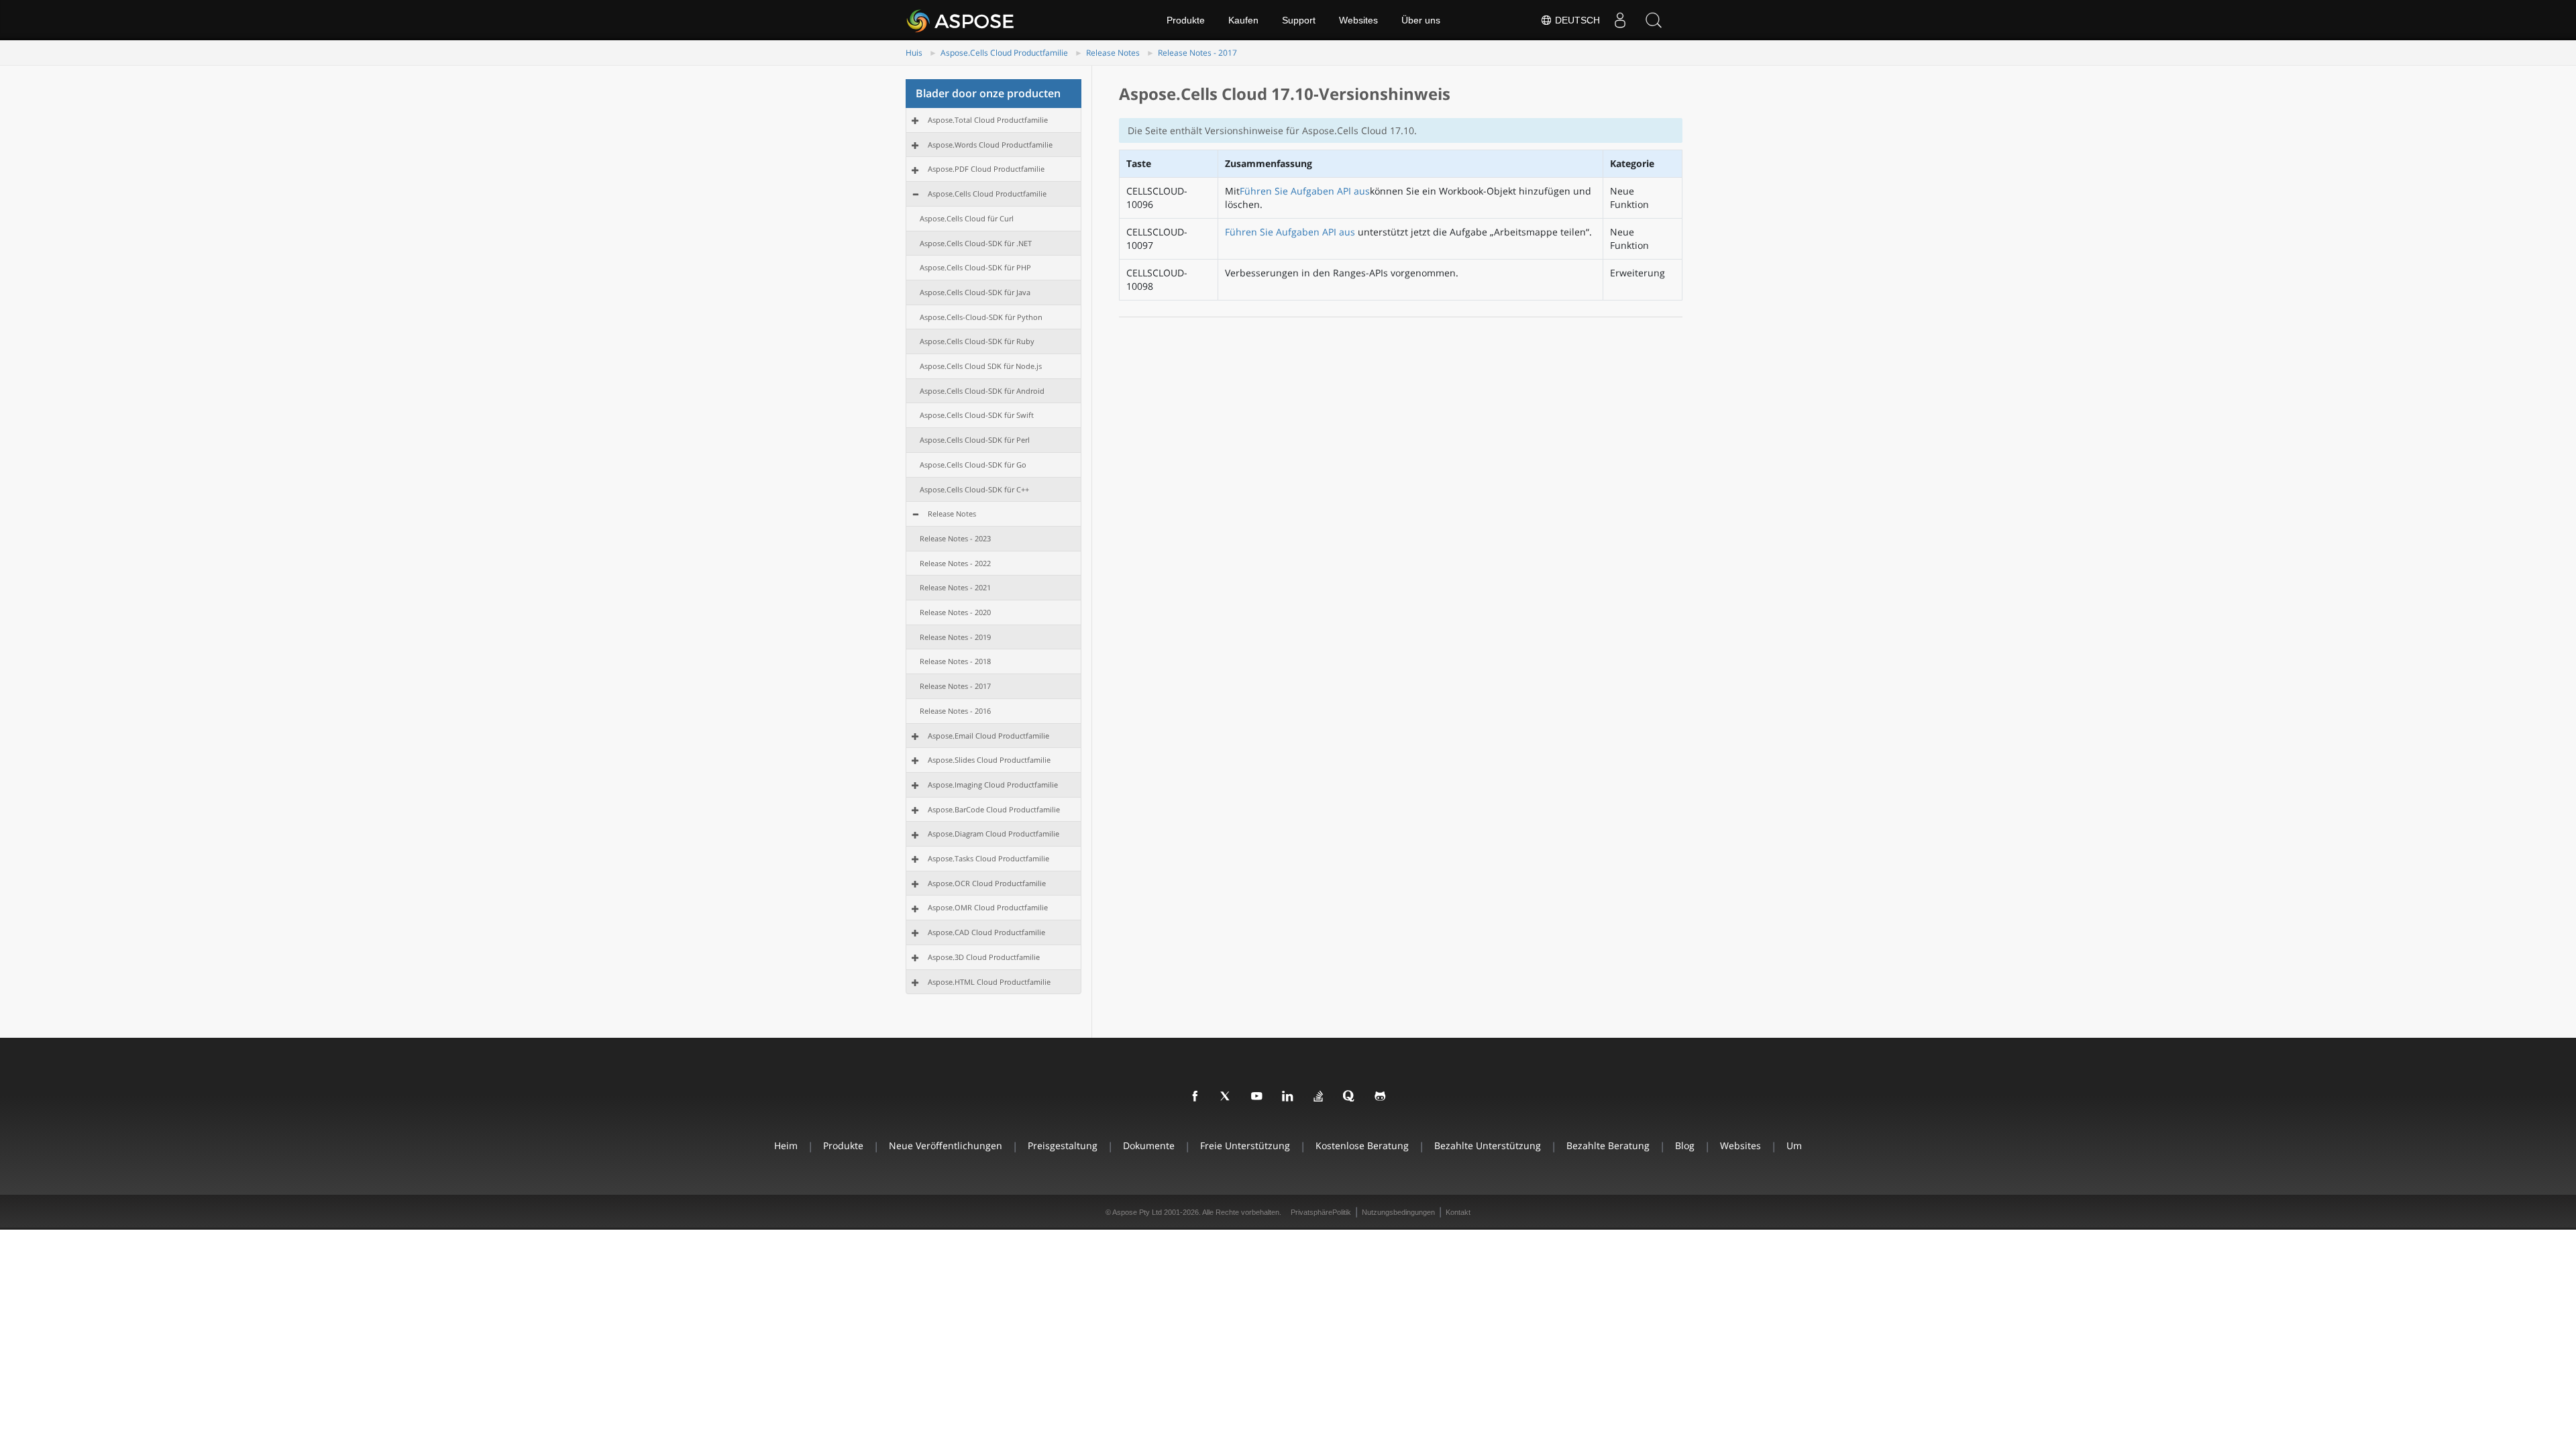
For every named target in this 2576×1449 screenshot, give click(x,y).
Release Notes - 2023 (955, 538)
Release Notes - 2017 (1197, 53)
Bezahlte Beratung (1608, 1145)
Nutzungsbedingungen (1398, 1212)
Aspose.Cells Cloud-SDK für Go (973, 465)
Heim (786, 1145)
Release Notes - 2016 (955, 711)
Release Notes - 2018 (955, 661)
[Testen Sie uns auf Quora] (1350, 1097)
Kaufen (1243, 20)
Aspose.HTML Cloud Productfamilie (989, 982)
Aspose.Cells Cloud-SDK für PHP (975, 267)
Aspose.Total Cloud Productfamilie (988, 120)
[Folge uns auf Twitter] (1226, 1097)
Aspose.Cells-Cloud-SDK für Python (981, 317)
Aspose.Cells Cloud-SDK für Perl (975, 440)
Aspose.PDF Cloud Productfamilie (986, 169)
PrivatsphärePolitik (1321, 1212)
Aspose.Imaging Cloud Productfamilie (993, 785)
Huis (914, 53)
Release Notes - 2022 (955, 563)
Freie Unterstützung (1245, 1145)
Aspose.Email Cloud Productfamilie (988, 736)
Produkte (1186, 20)
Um (1794, 1145)
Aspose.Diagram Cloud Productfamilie (994, 834)
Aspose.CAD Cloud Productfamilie (986, 932)
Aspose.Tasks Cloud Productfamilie (988, 858)
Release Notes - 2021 (955, 587)
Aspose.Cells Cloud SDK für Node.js (981, 366)
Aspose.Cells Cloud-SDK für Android (982, 391)
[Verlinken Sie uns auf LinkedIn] (1288, 1097)
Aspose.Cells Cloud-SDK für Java (975, 292)
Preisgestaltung (1063, 1145)
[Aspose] (961, 20)
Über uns (1421, 20)
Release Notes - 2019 (955, 637)
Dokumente (1149, 1145)
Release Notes (1113, 53)
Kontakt (1458, 1212)
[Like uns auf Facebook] (1195, 1097)
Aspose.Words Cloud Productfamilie (990, 145)
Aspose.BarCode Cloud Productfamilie (994, 809)
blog (1685, 1145)
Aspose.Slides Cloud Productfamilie (989, 760)
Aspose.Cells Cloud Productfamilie (1004, 53)
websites (1740, 1145)
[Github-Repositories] (1381, 1097)
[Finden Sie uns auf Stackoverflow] (1319, 1097)
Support (1299, 20)
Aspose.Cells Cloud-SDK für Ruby (977, 341)
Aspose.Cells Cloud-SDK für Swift (977, 415)
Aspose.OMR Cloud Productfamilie (988, 907)
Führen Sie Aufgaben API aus (1305, 191)
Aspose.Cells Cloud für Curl (967, 218)
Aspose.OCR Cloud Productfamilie (987, 883)
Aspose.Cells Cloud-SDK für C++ (974, 489)
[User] (1620, 20)
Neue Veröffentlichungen (946, 1145)
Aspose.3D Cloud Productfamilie (984, 957)
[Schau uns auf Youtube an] (1257, 1097)
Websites (1358, 20)
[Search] (1654, 20)
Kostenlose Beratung (1362, 1145)
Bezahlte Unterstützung (1488, 1145)
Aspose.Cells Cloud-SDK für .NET (976, 243)
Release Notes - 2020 (955, 612)
